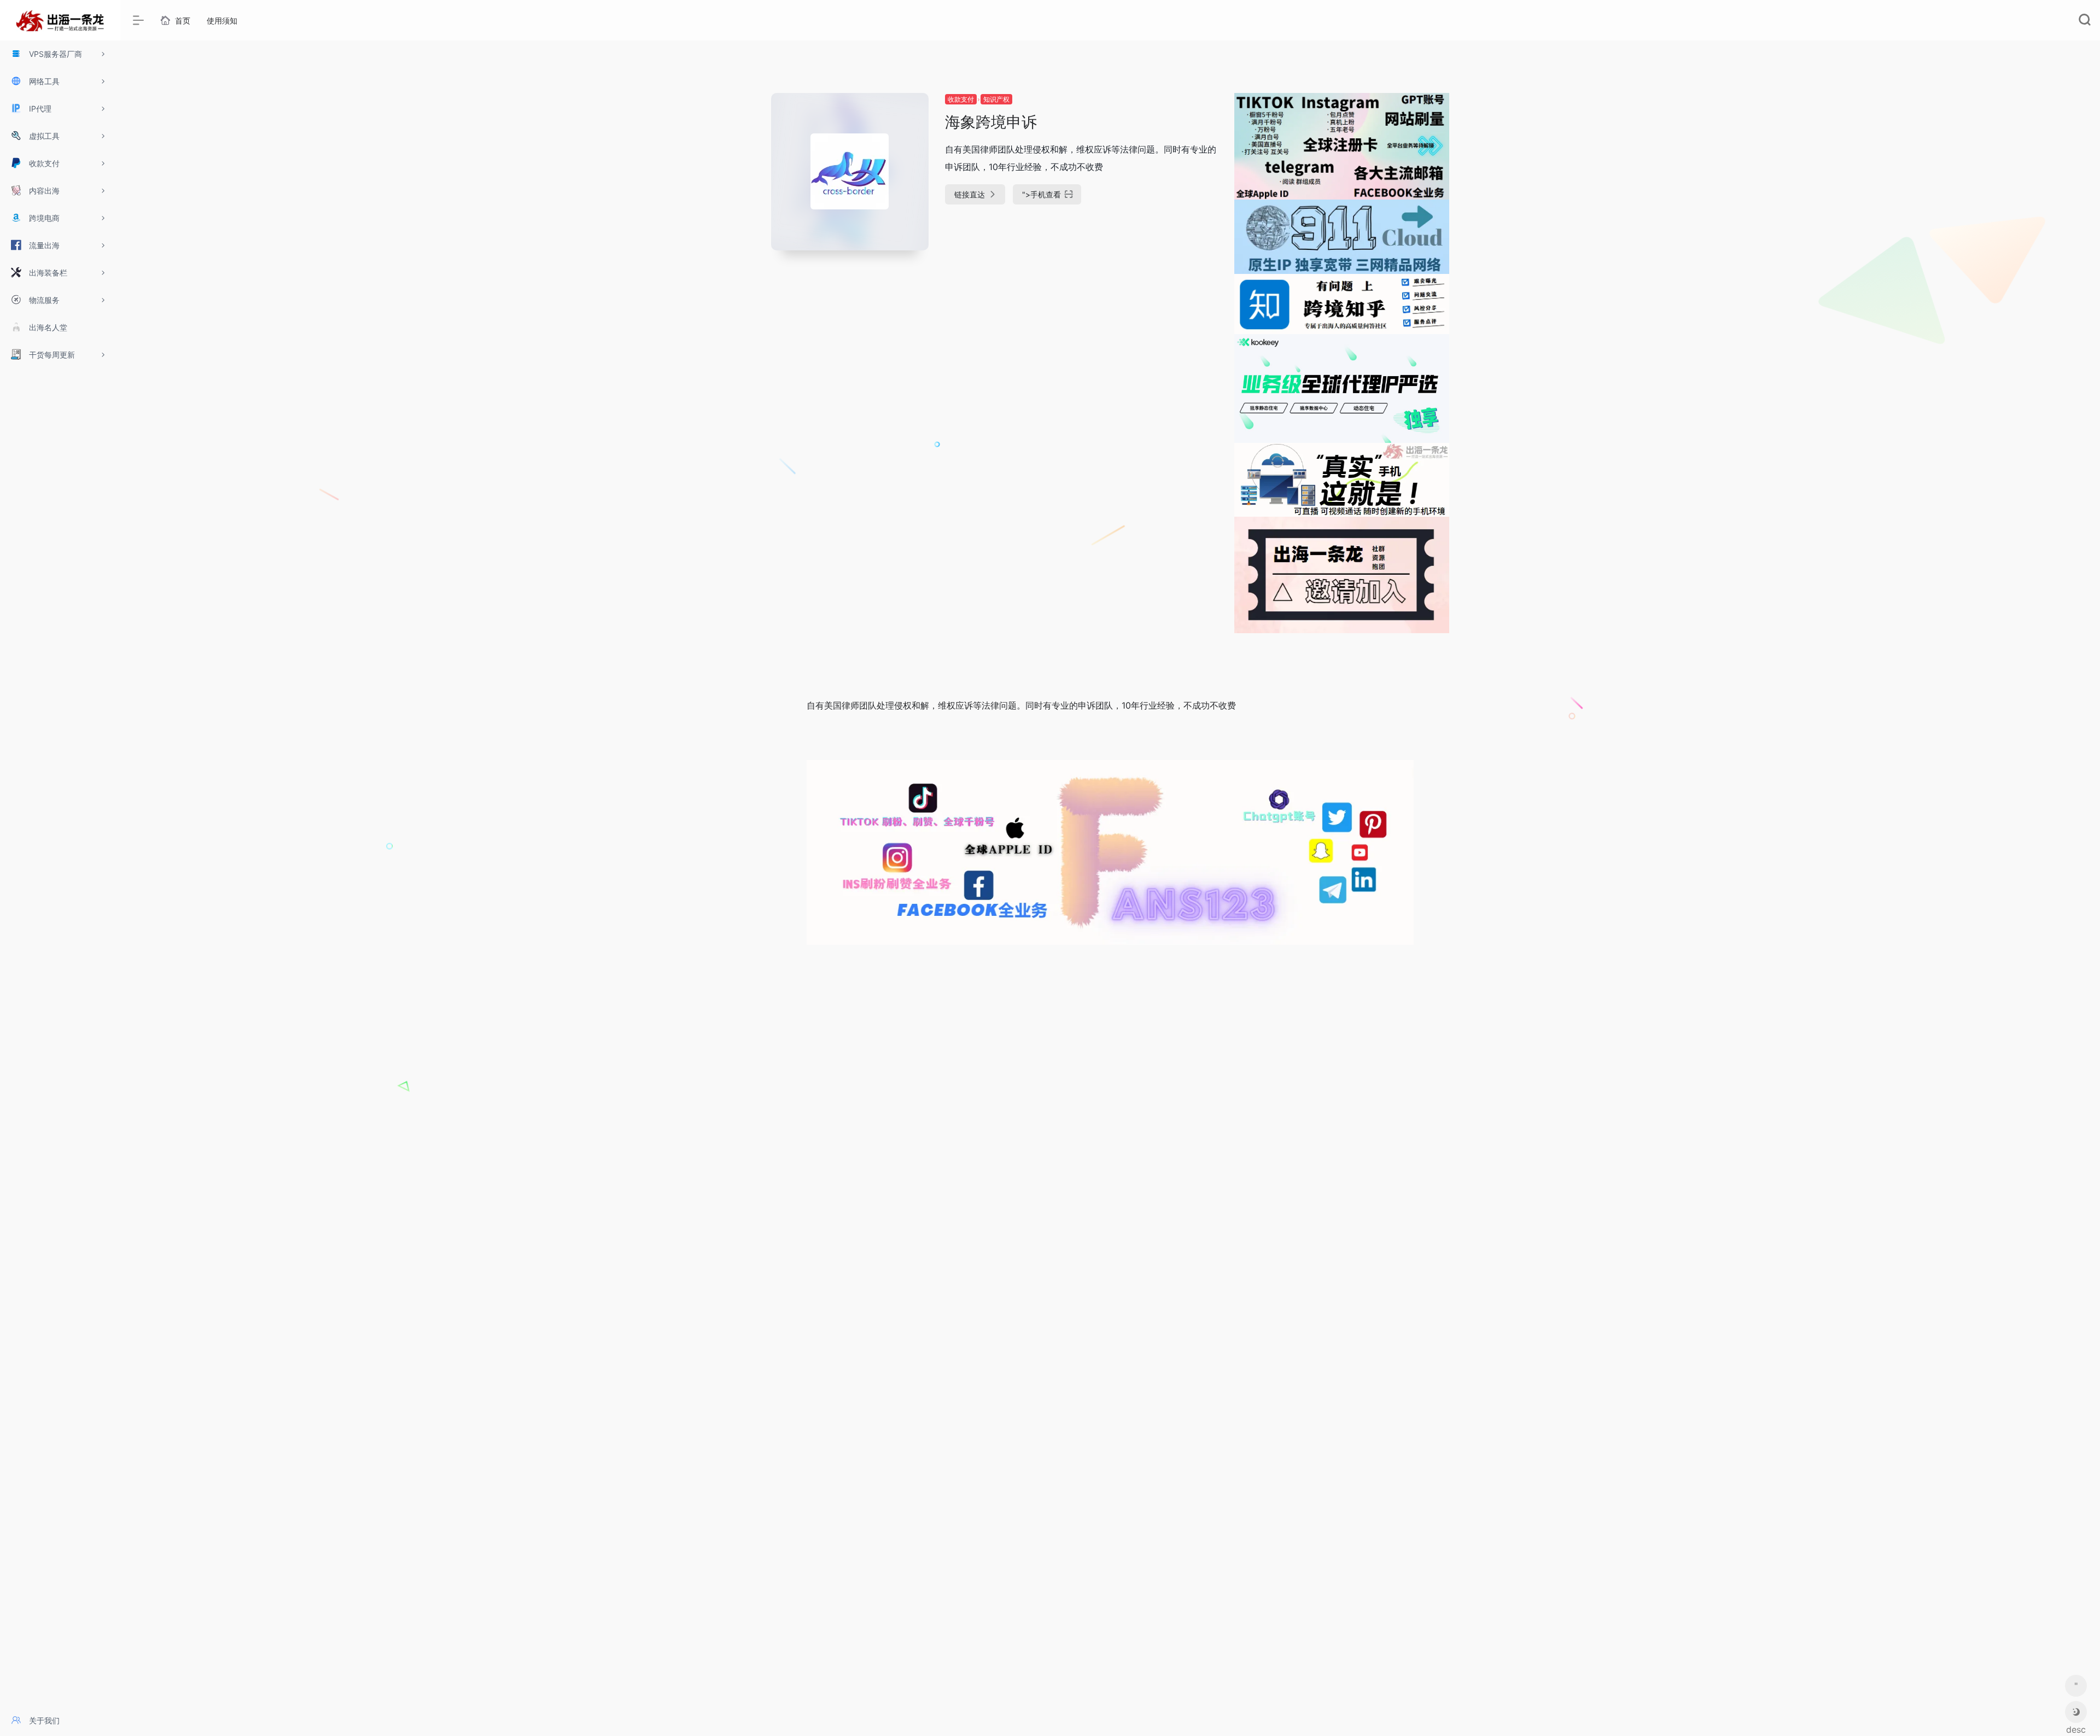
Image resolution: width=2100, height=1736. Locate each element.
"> (1042, 194)
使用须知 (222, 21)
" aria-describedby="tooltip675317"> (2076, 1688)
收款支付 (961, 99)
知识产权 (996, 99)
